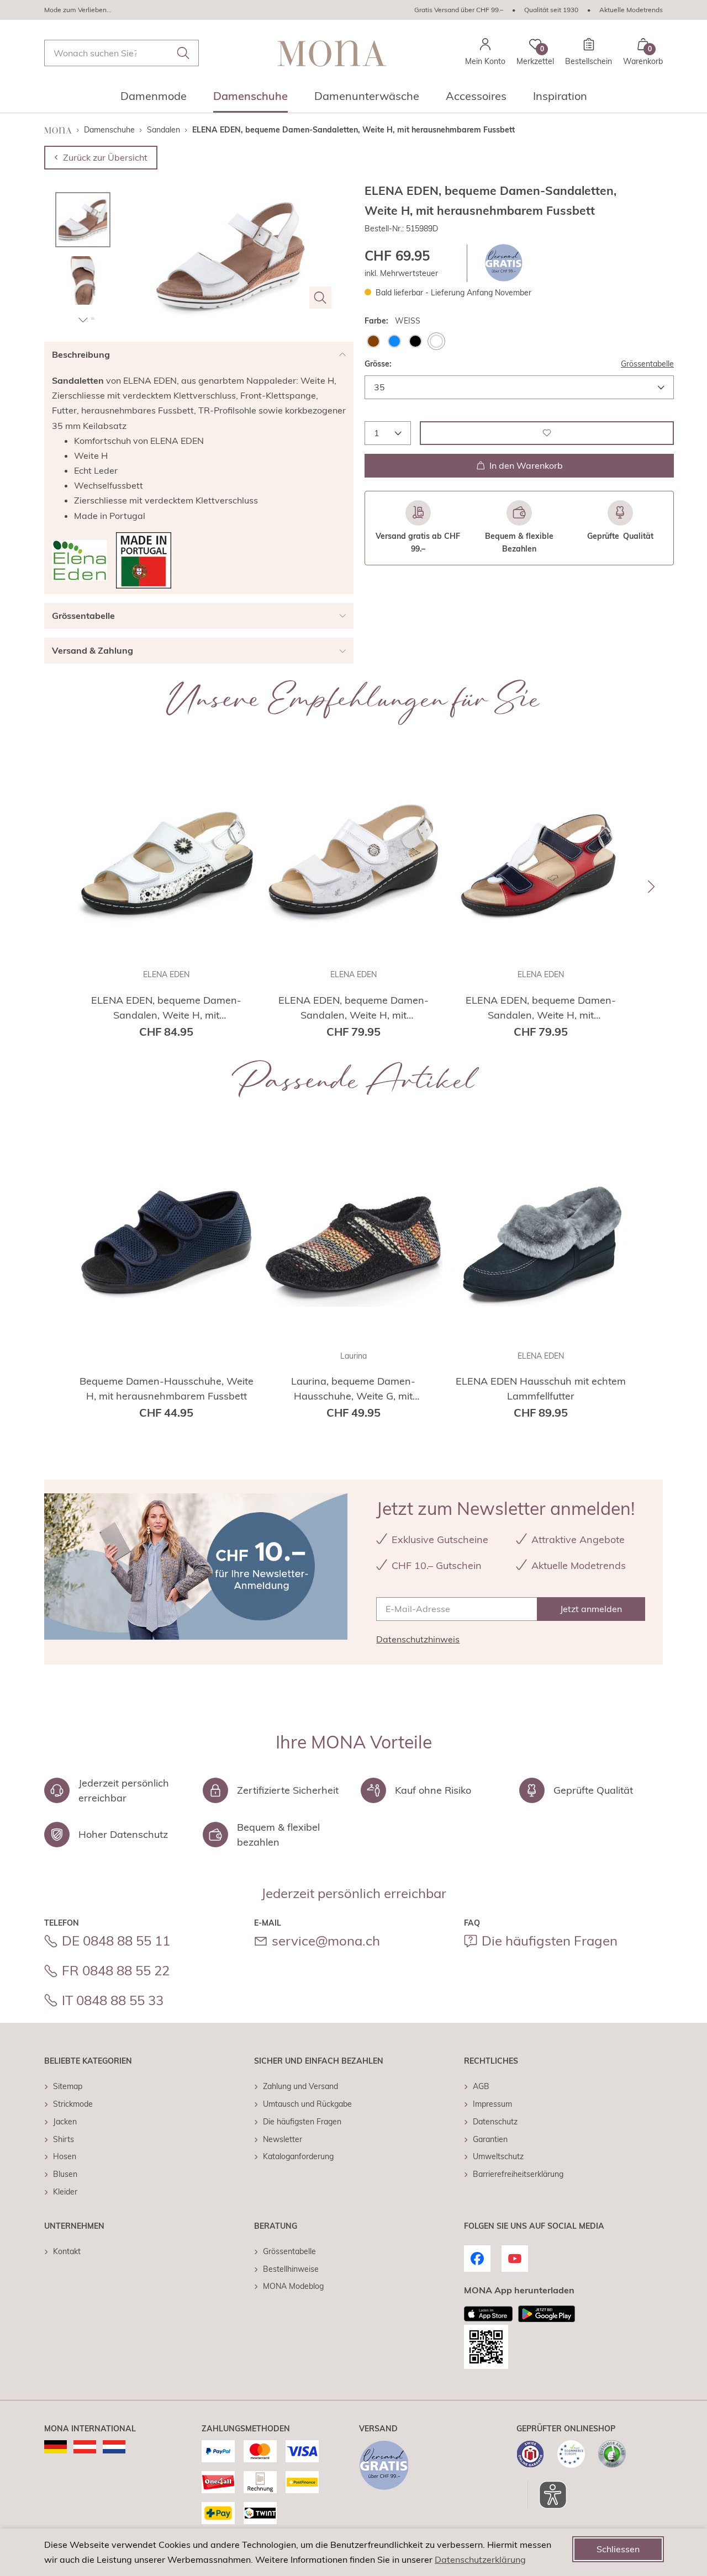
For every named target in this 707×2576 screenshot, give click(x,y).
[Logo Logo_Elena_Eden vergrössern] (80, 560)
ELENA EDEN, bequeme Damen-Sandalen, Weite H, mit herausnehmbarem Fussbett (166, 1008)
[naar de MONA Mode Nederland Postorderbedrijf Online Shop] (114, 2447)
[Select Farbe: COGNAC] (373, 341)
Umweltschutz (498, 2156)
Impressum (492, 2104)
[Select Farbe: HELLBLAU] (394, 341)
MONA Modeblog (293, 2286)
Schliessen (618, 2549)
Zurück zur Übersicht (105, 157)
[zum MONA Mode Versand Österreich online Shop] (85, 2447)
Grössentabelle (647, 363)
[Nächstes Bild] (83, 320)
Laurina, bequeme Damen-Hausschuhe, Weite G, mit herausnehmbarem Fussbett (353, 1389)
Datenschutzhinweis (418, 1639)
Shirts (64, 2139)
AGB (481, 2086)
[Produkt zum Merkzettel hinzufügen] (547, 433)
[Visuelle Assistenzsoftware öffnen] (547, 2495)
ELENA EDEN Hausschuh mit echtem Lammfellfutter (541, 1388)
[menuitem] (154, 99)
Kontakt (67, 2251)
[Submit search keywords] (183, 53)
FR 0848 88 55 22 (116, 1970)
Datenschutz (495, 2122)
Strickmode (73, 2104)
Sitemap (68, 2086)
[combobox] (122, 53)
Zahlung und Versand (300, 2086)
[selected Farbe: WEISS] (436, 341)
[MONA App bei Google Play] (547, 2314)
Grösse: (378, 363)
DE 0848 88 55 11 (116, 1941)
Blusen (65, 2174)
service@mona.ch (326, 1941)
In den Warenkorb (526, 465)
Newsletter (283, 2139)
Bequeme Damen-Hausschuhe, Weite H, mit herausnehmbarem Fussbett (167, 1388)
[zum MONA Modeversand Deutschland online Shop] (56, 2447)
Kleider (65, 2192)
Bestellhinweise (291, 2269)
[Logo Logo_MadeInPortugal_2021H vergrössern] (144, 560)
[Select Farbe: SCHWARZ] (415, 341)
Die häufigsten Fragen (550, 1941)
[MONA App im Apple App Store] (488, 2314)
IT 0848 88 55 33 (113, 2000)
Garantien (490, 2139)
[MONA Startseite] (332, 53)
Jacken (65, 2122)
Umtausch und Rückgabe (307, 2104)
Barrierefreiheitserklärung (518, 2174)
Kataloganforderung (298, 2156)
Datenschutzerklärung (480, 2559)
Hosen (65, 2156)
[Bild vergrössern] (320, 298)
